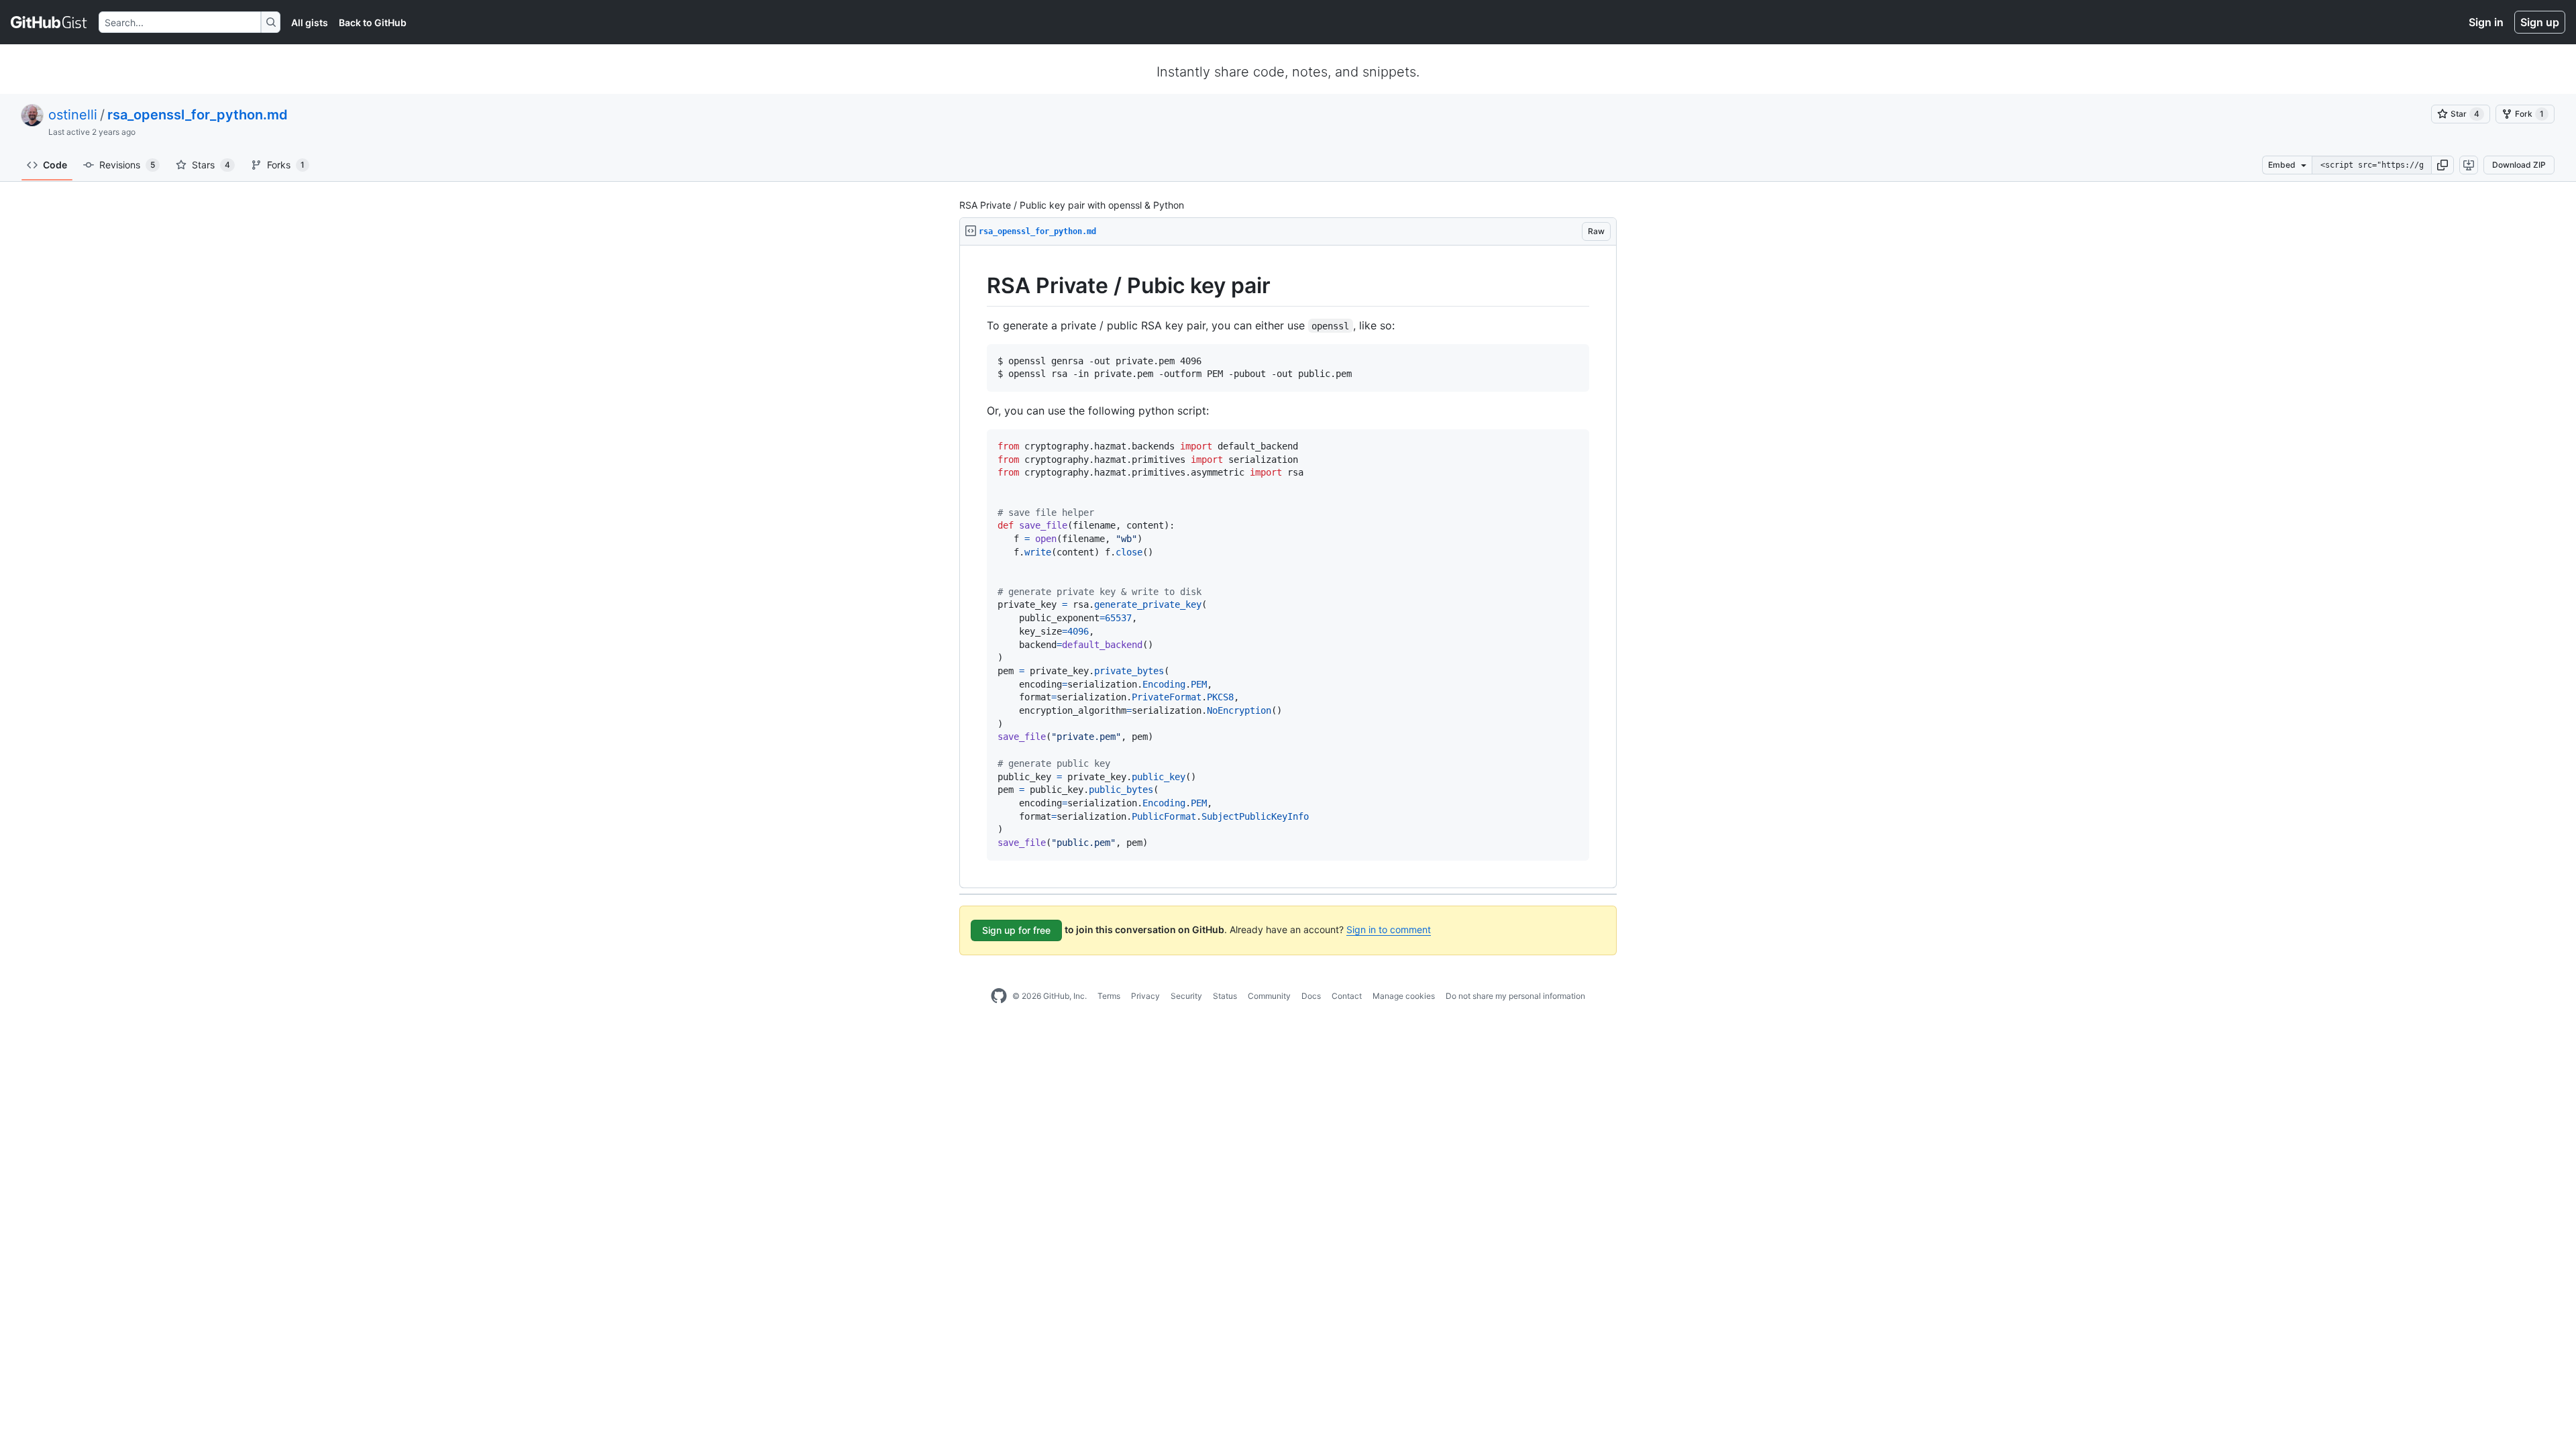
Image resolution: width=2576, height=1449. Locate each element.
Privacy (1145, 996)
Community (1269, 996)
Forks (286, 165)
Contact (1347, 996)
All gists (310, 22)
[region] (1288, 567)
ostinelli (73, 115)
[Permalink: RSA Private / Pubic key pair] (977, 286)
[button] (2443, 165)
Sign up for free (1016, 930)
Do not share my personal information (1515, 996)
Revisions (127, 165)
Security (1186, 996)
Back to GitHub (373, 22)
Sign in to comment (1389, 929)
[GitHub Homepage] (999, 996)
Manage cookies (1404, 996)
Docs (1311, 996)
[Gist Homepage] (49, 22)
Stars (211, 165)
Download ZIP (2519, 165)
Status (1225, 996)
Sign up (2540, 22)
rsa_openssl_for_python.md (198, 115)
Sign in (2486, 22)
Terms (1109, 996)
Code (55, 165)
